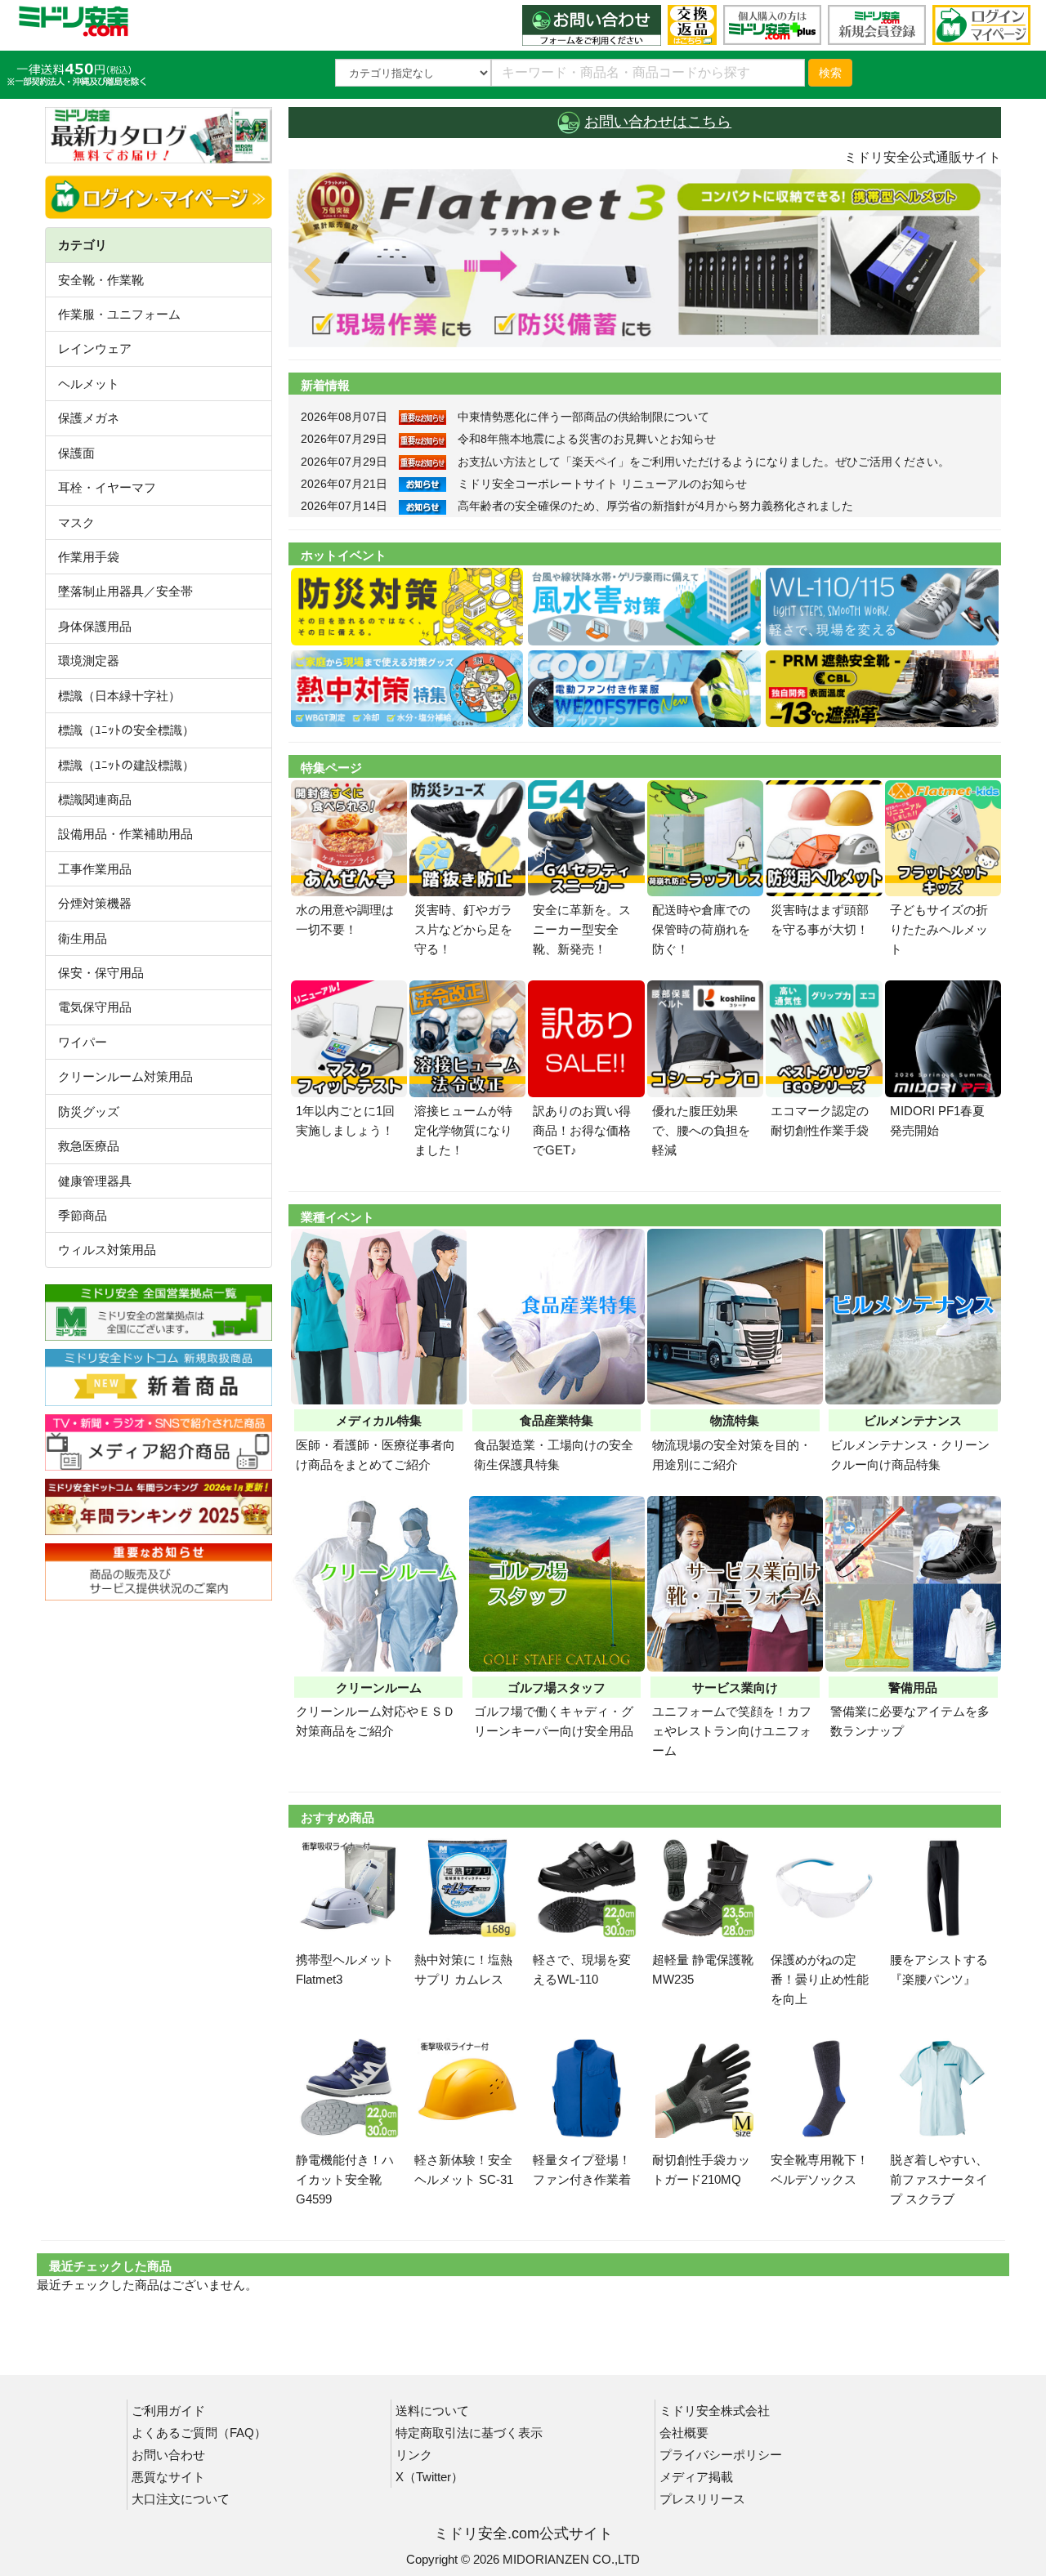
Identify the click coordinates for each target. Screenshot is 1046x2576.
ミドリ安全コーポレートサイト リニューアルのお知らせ (602, 484)
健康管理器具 (95, 1181)
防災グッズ (89, 1112)
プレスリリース (702, 2499)
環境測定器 (89, 661)
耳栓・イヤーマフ (107, 487)
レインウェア (95, 348)
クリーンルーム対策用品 (125, 1076)
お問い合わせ (168, 2455)
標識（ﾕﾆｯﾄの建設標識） (126, 765)
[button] (342, 258)
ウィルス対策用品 (107, 1250)
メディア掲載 (696, 2477)
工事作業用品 (95, 869)
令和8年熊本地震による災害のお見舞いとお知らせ (587, 439)
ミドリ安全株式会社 (715, 2411)
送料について (432, 2411)
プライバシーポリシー (721, 2455)
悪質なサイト (168, 2477)
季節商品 (83, 1215)
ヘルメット (89, 384)
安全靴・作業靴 (101, 280)
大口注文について (181, 2499)
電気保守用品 (95, 1007)
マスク (76, 522)
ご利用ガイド (168, 2411)
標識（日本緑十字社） (119, 696)
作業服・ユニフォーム (119, 314)
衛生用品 (83, 938)
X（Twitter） (429, 2477)
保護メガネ (89, 418)
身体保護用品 (95, 626)
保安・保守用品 (101, 973)
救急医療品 (89, 1146)
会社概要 (684, 2433)
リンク (414, 2455)
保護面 (76, 453)
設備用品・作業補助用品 (125, 834)
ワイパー (83, 1042)
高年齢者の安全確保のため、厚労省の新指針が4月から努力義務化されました (655, 506)
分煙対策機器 (95, 903)
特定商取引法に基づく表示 (469, 2433)
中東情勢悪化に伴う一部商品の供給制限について (583, 417)
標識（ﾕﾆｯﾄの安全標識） (126, 730)
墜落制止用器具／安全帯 (125, 591)
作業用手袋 (89, 557)
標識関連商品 (95, 799)
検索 (830, 73)
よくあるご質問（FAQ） (199, 2433)
